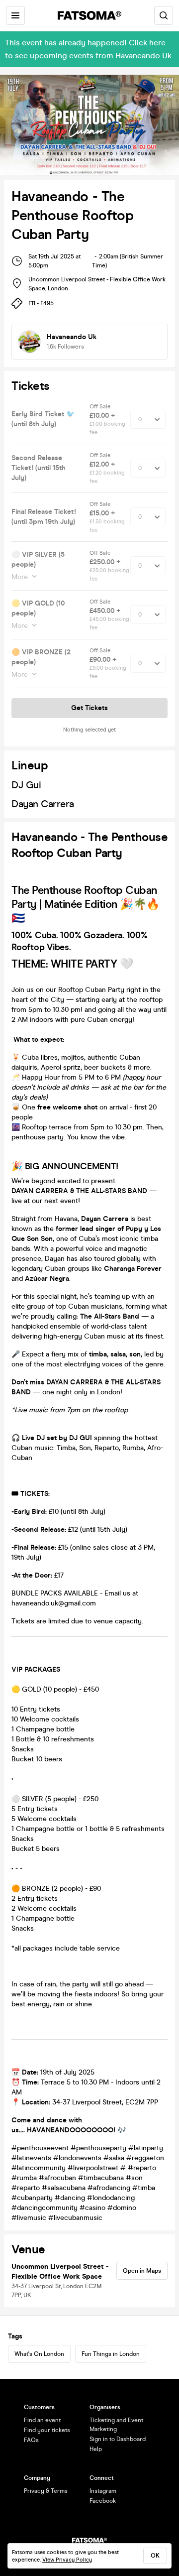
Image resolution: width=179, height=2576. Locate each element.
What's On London (39, 2354)
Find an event (42, 2420)
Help (96, 2449)
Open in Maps (142, 2271)
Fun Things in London (111, 2354)
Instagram (103, 2491)
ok (155, 2556)
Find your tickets (47, 2430)
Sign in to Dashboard (118, 2439)
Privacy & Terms (46, 2491)
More (20, 577)
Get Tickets (89, 708)
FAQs (31, 2440)
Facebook (103, 2501)
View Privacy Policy (67, 2560)
